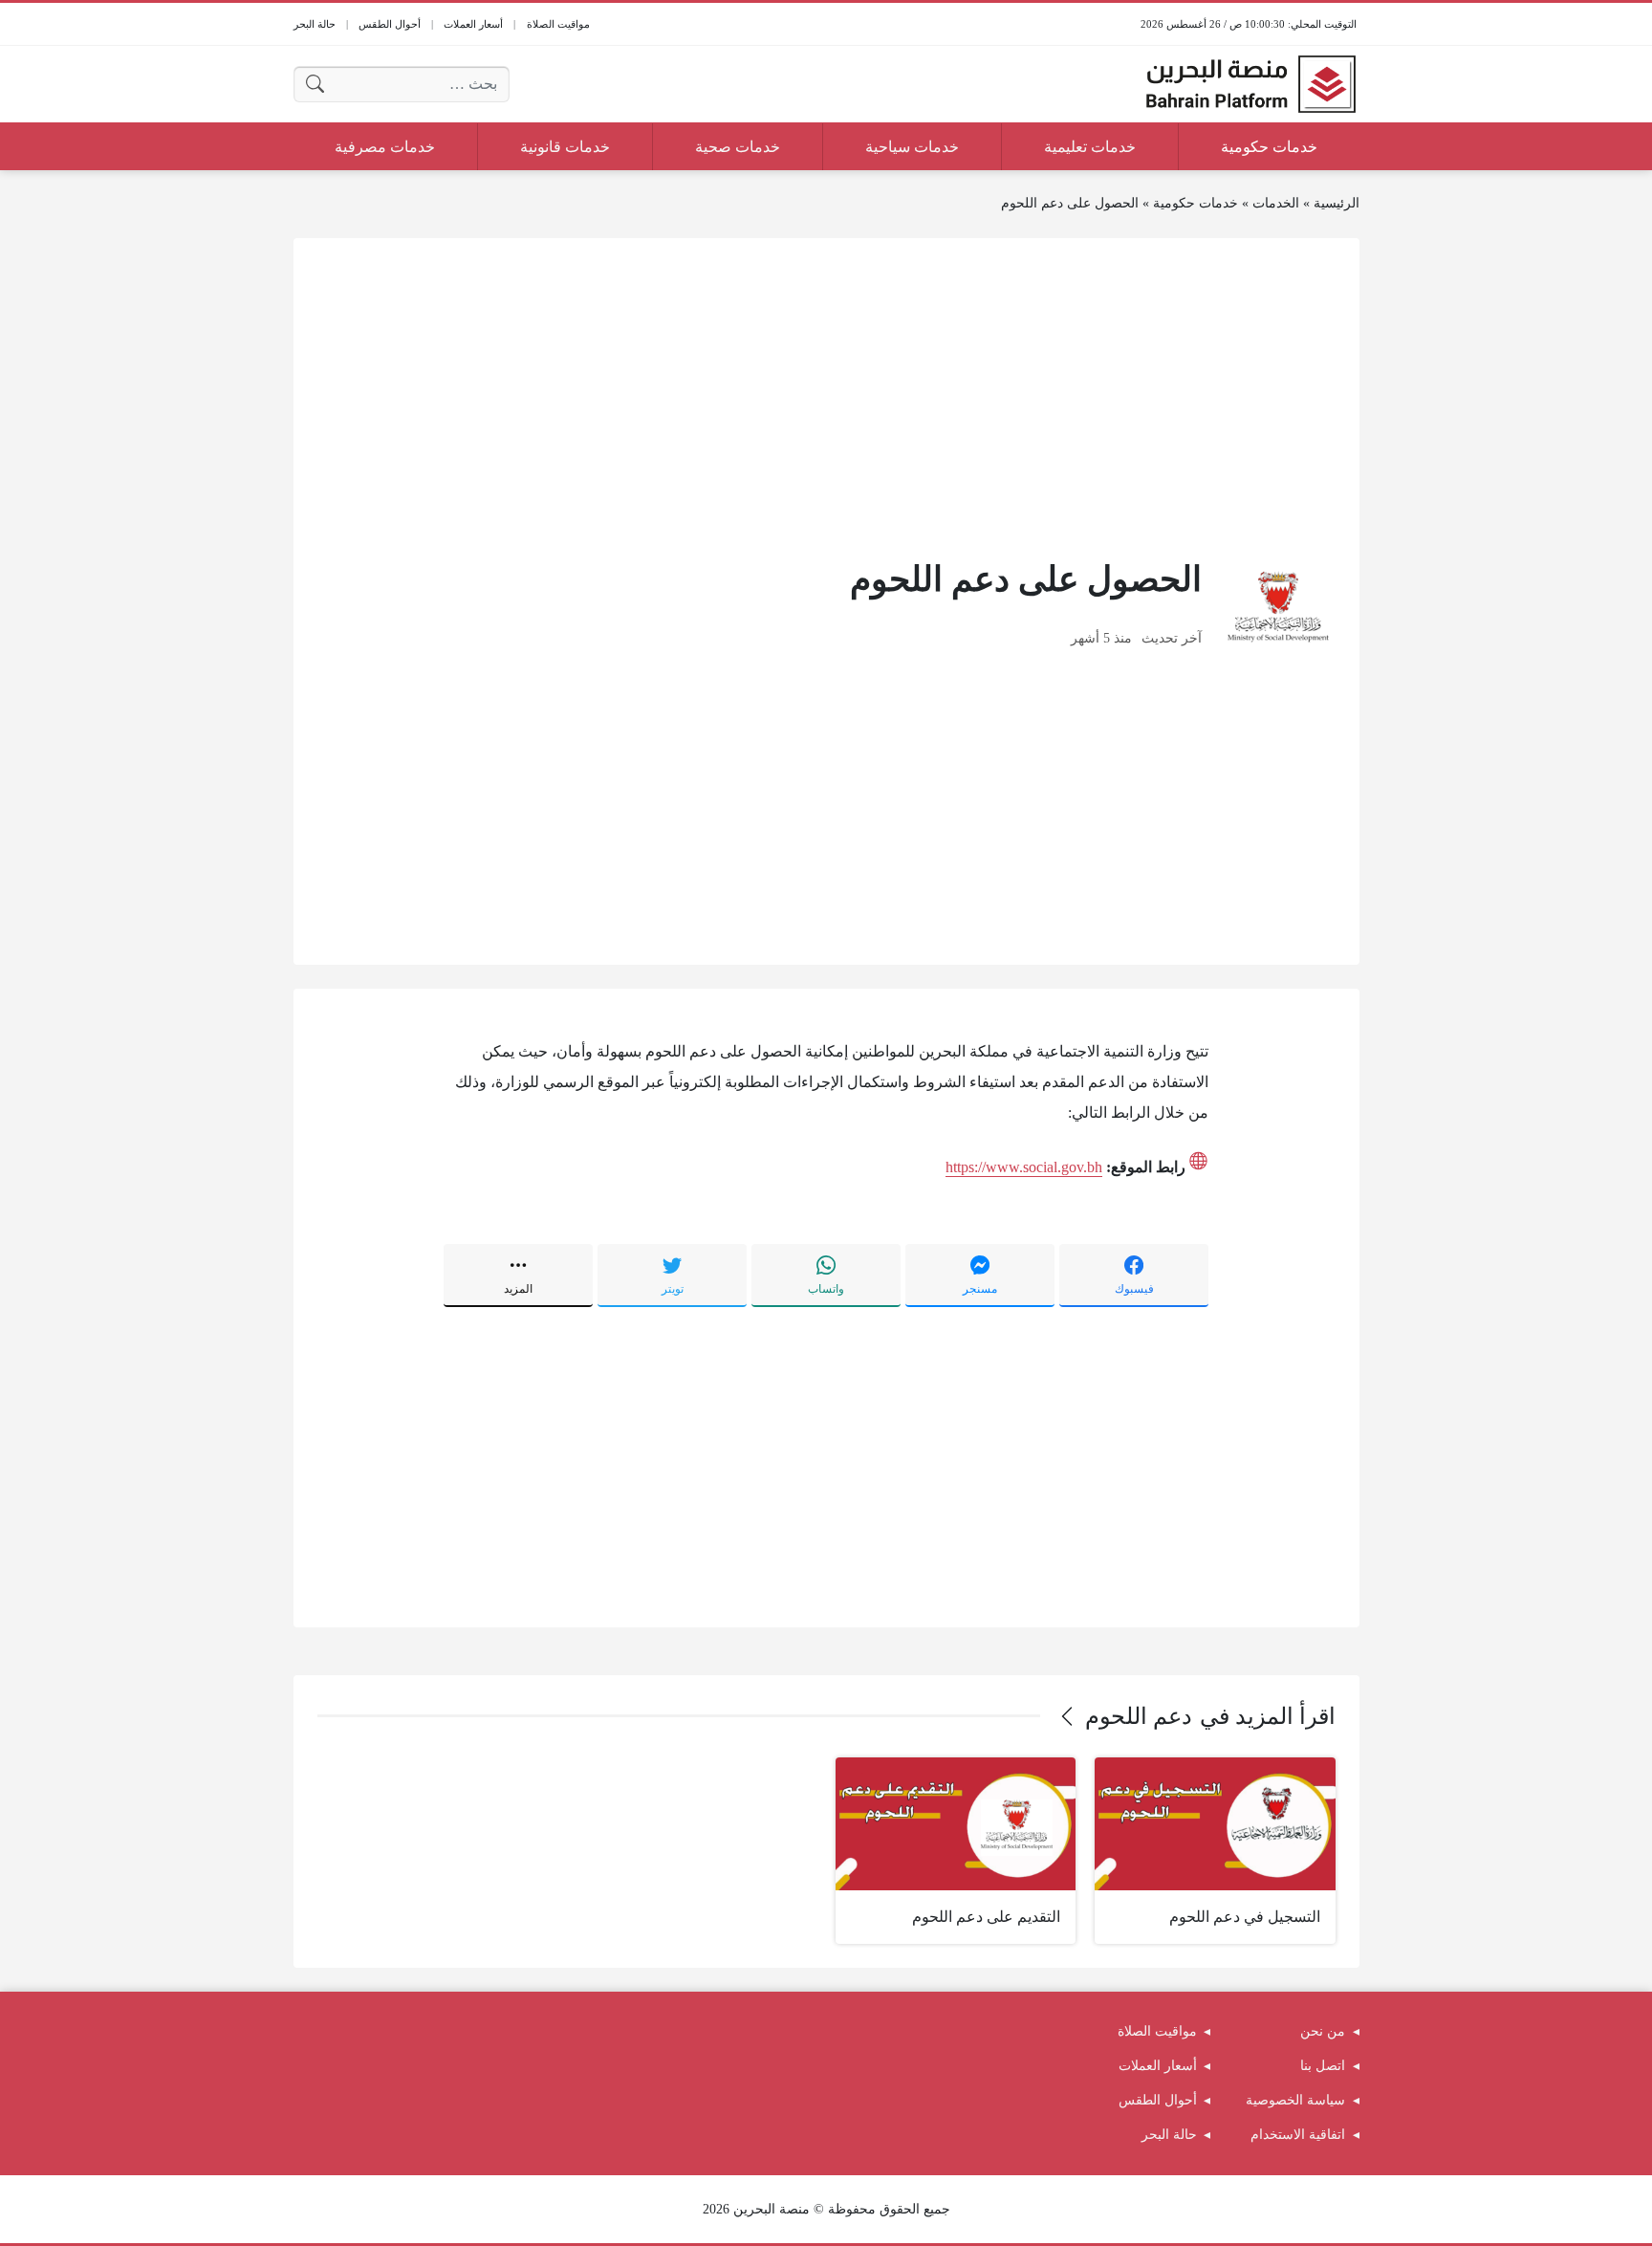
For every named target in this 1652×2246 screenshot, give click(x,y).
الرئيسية (1337, 203)
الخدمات (1276, 203)
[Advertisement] (826, 396)
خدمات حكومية (1196, 203)
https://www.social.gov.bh (1024, 1167)
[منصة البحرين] (1250, 84)
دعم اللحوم (1139, 1716)
